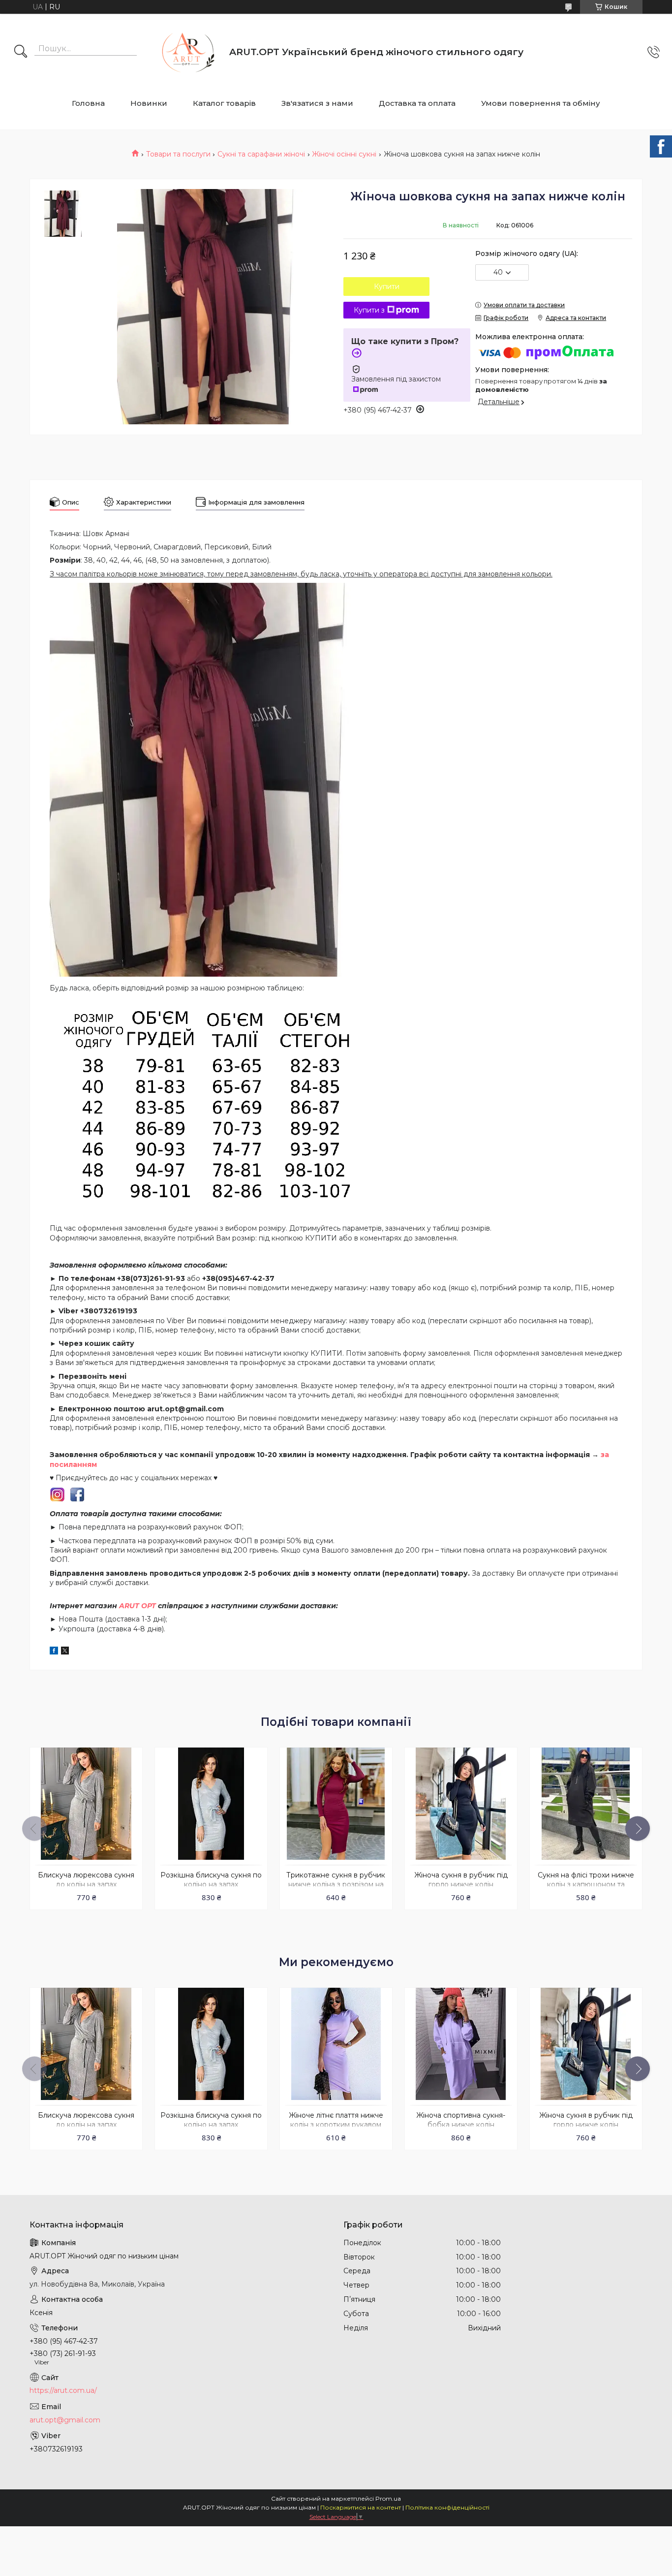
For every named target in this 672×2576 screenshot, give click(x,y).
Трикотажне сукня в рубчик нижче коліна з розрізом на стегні (336, 1884)
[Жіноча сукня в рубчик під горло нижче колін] (461, 1804)
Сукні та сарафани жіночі (261, 154)
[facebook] (54, 1652)
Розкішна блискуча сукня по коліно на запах (211, 1880)
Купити (387, 286)
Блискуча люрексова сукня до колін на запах (86, 1880)
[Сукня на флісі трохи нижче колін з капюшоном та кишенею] (586, 1804)
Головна (88, 103)
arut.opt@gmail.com (65, 2420)
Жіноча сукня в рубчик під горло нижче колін (461, 1880)
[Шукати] (21, 52)
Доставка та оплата (417, 103)
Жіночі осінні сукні (344, 154)
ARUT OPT (137, 1606)
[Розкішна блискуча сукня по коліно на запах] (211, 1804)
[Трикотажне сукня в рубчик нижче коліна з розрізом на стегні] (336, 1804)
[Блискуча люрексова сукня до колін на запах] (86, 1804)
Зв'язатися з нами (317, 103)
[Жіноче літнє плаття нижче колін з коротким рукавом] (336, 2044)
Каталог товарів (224, 103)
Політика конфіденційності (447, 2507)
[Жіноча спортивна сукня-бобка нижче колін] (461, 2044)
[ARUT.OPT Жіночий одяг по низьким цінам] (185, 52)
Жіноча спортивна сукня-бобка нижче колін (461, 2120)
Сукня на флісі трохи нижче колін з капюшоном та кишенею (586, 1884)
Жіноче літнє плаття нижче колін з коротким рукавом (336, 2120)
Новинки (149, 103)
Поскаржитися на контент (361, 2507)
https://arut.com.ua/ (63, 2390)
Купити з (369, 310)
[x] (65, 1652)
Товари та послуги (178, 154)
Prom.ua (388, 2498)
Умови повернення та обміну (541, 103)
